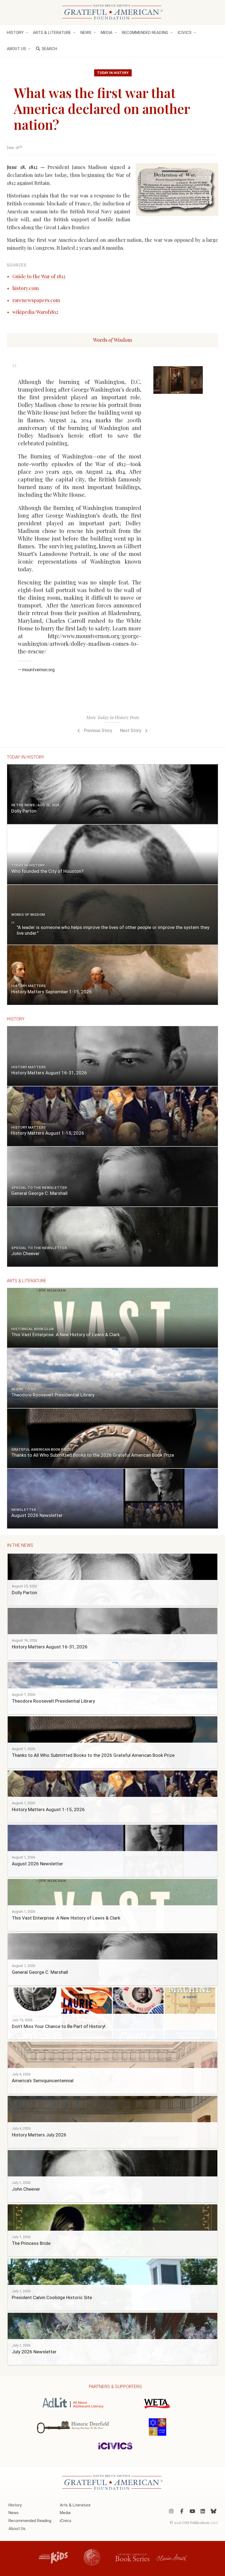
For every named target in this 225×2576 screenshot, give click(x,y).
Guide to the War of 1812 (39, 276)
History (15, 33)
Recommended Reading (145, 33)
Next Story (131, 731)
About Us (16, 49)
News (86, 33)
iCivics (185, 33)
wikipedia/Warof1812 (35, 312)
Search (49, 49)
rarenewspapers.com (36, 300)
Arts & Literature (52, 33)
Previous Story (97, 731)
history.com (26, 288)
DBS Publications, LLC (200, 2522)
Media (107, 33)
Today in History (113, 73)
